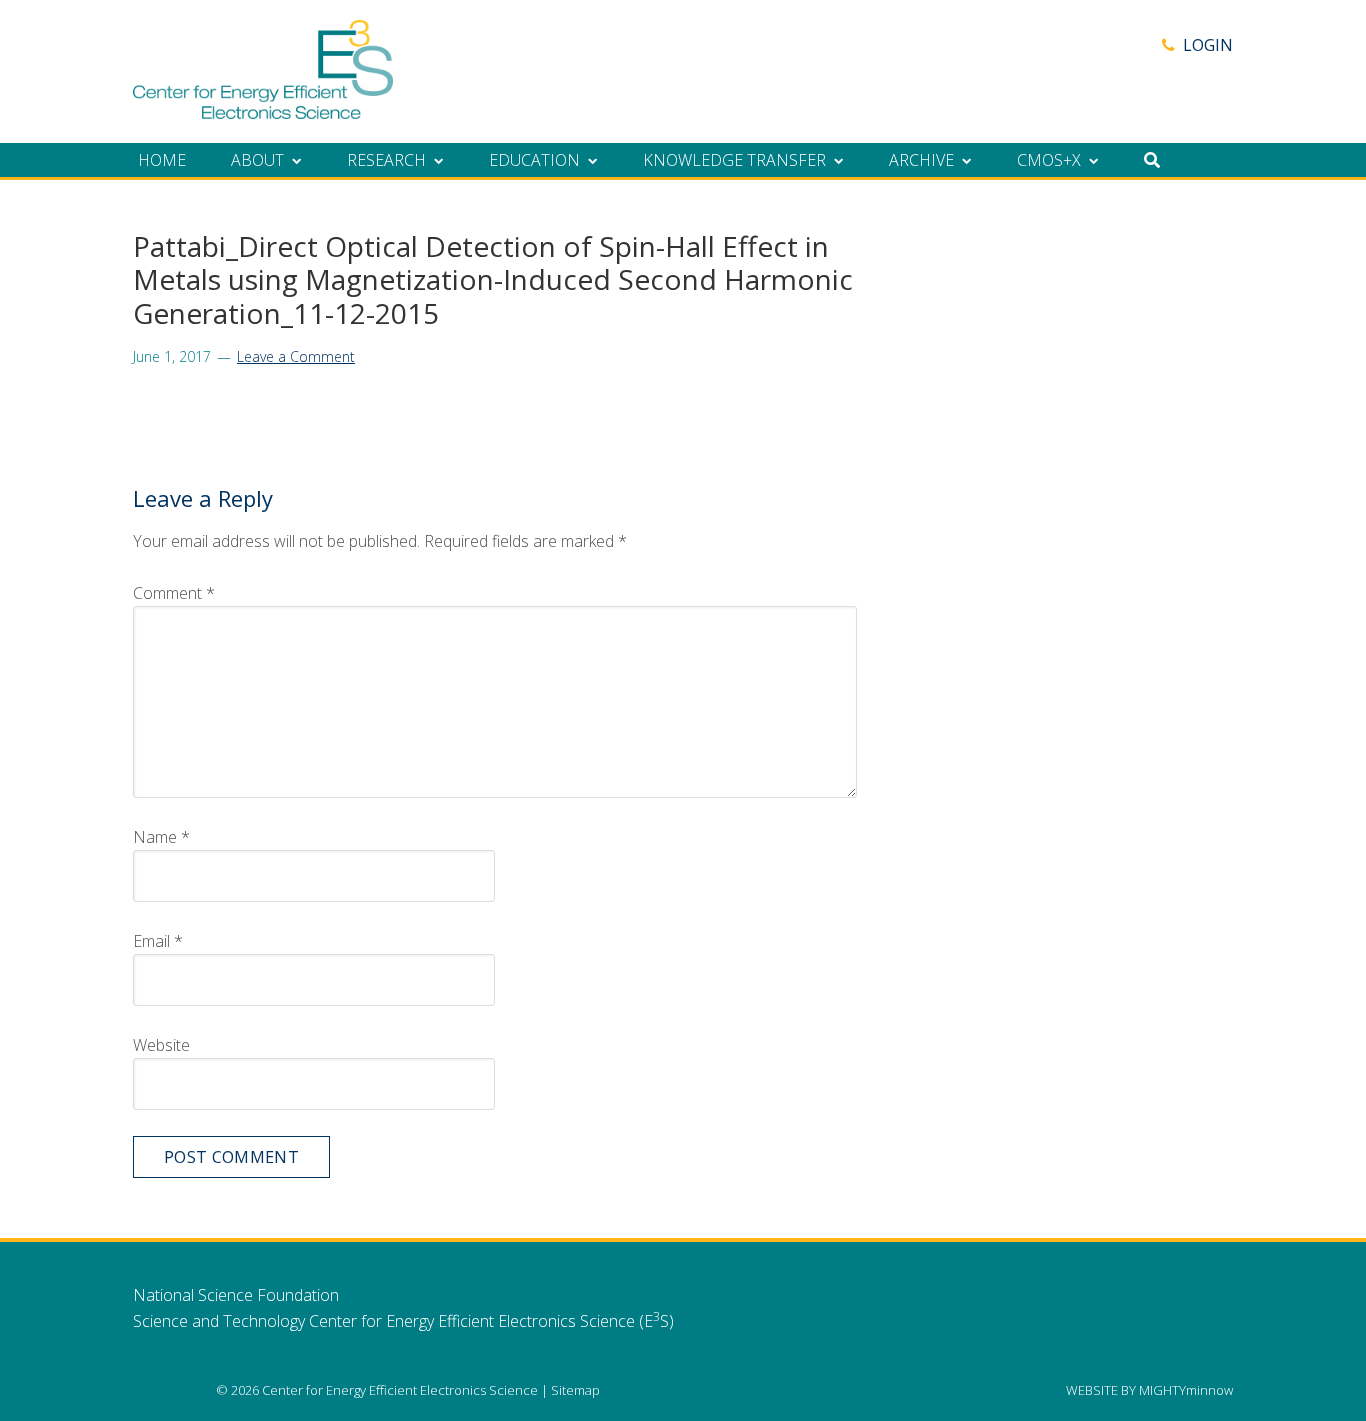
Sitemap (575, 1390)
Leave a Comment (296, 356)
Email (158, 941)
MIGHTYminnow (1186, 1390)
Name (161, 837)
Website (161, 1045)
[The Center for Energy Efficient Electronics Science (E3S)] (263, 108)
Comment (174, 593)
